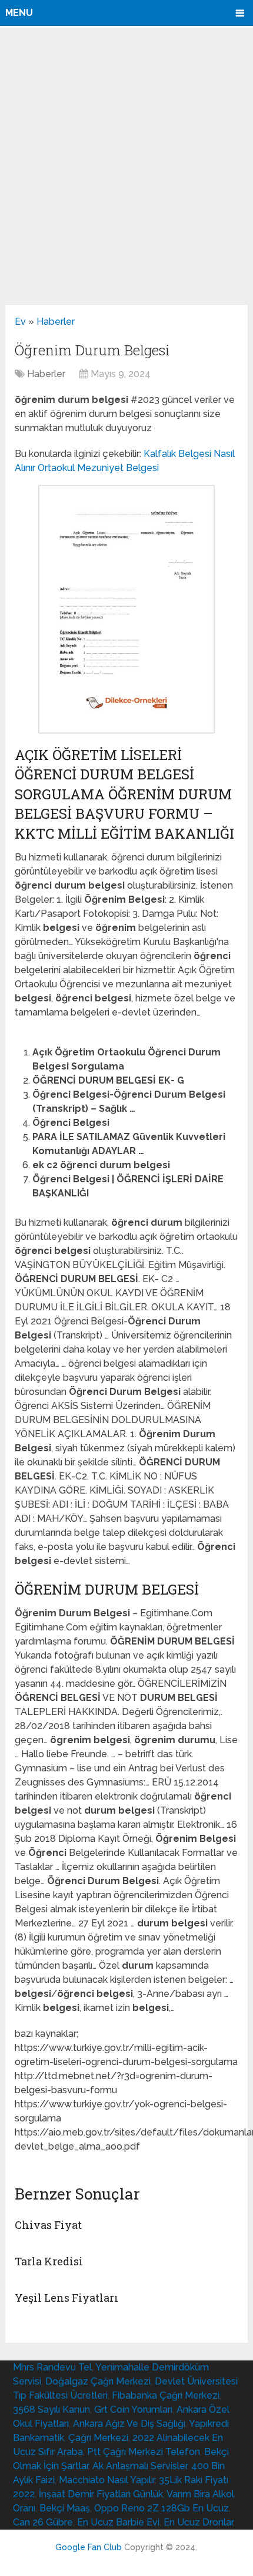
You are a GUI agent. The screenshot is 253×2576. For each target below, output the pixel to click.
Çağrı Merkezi (98, 2438)
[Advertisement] (126, 166)
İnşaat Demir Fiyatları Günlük (101, 2494)
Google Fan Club (89, 2547)
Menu (19, 13)
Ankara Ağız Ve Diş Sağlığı (129, 2424)
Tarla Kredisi (49, 2261)
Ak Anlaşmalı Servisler (140, 2466)
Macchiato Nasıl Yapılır (107, 2480)
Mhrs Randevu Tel (52, 2367)
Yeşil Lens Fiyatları (66, 2298)
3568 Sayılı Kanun (51, 2409)
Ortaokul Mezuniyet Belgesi (98, 468)
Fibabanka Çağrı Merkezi (166, 2395)
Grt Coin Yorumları (133, 2409)
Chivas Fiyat (48, 2225)
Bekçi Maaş (65, 2508)
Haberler (56, 322)
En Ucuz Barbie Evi (118, 2522)
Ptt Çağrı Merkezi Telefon (144, 2452)
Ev (20, 322)
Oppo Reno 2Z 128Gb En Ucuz (162, 2508)
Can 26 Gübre (43, 2522)
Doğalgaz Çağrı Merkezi (98, 2381)
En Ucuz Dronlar (198, 2522)
